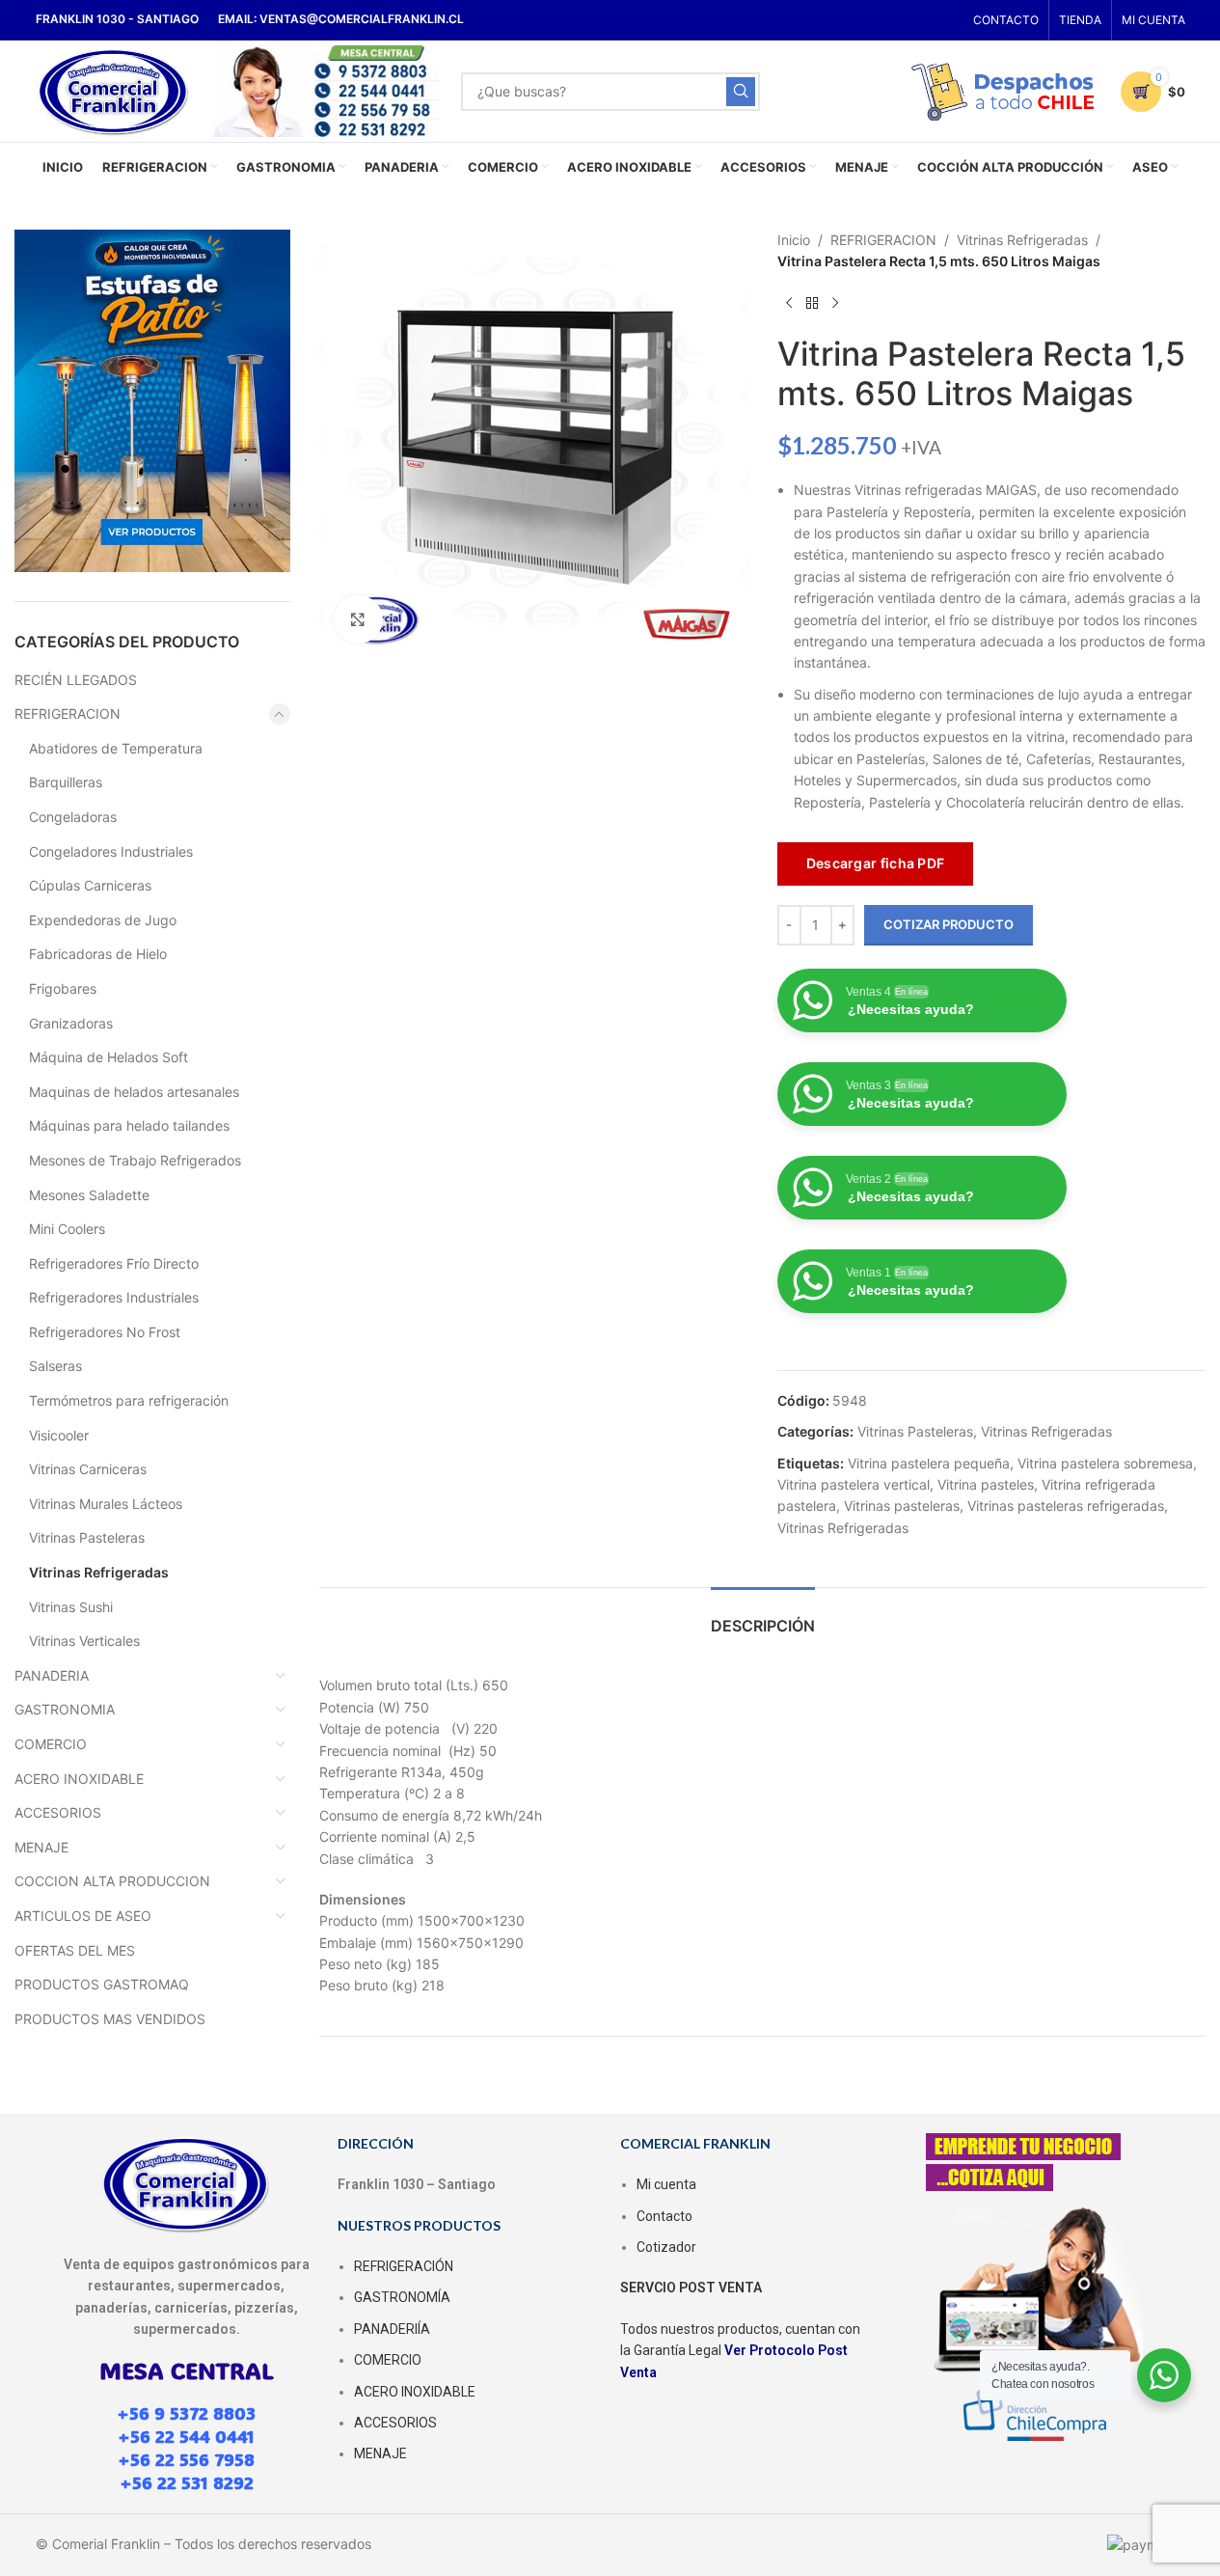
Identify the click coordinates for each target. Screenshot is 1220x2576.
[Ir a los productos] (812, 304)
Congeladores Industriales (111, 851)
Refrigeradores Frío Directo (114, 1263)
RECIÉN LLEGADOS (76, 680)
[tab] (763, 1617)
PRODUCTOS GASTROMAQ (102, 1984)
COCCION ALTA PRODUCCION (112, 1881)
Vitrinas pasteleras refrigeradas (1066, 1506)
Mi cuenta (666, 2184)
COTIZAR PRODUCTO (949, 924)
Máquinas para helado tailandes (129, 1125)
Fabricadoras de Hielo (98, 954)
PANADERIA (52, 1675)
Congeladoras (73, 817)
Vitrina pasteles (986, 1484)
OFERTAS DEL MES (75, 1950)
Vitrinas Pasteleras (87, 1537)
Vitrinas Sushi (71, 1607)
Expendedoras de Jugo (103, 920)
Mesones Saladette (89, 1195)
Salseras (55, 1366)
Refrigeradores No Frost (105, 1332)
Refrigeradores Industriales (114, 1297)
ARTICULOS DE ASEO (83, 1916)
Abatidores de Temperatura (116, 748)
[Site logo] (114, 89)
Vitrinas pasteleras (902, 1506)
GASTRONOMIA (65, 1709)
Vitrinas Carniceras (88, 1469)
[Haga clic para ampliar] (358, 619)
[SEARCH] (741, 92)
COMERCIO (51, 1744)
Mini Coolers (67, 1229)
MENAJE (41, 1847)
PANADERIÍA (392, 2329)
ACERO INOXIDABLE (79, 1779)
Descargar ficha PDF (876, 863)
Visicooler (59, 1435)
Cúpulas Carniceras (90, 885)
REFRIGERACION (68, 713)
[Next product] (835, 304)
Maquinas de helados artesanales (134, 1092)
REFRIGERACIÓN (404, 2266)
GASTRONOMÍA (402, 2297)
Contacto (664, 2216)
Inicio (794, 240)
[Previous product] (789, 304)
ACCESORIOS (58, 1812)
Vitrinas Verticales (84, 1641)
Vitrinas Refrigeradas (99, 1572)
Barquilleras (66, 782)
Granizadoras (71, 1023)
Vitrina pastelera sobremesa (1105, 1463)
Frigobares (63, 988)
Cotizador (666, 2247)
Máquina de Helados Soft (108, 1057)
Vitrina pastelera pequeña (929, 1463)
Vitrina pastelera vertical (854, 1484)
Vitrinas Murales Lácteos (106, 1504)
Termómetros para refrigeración (129, 1400)
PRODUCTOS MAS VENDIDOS (110, 2019)
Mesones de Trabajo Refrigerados (135, 1160)
